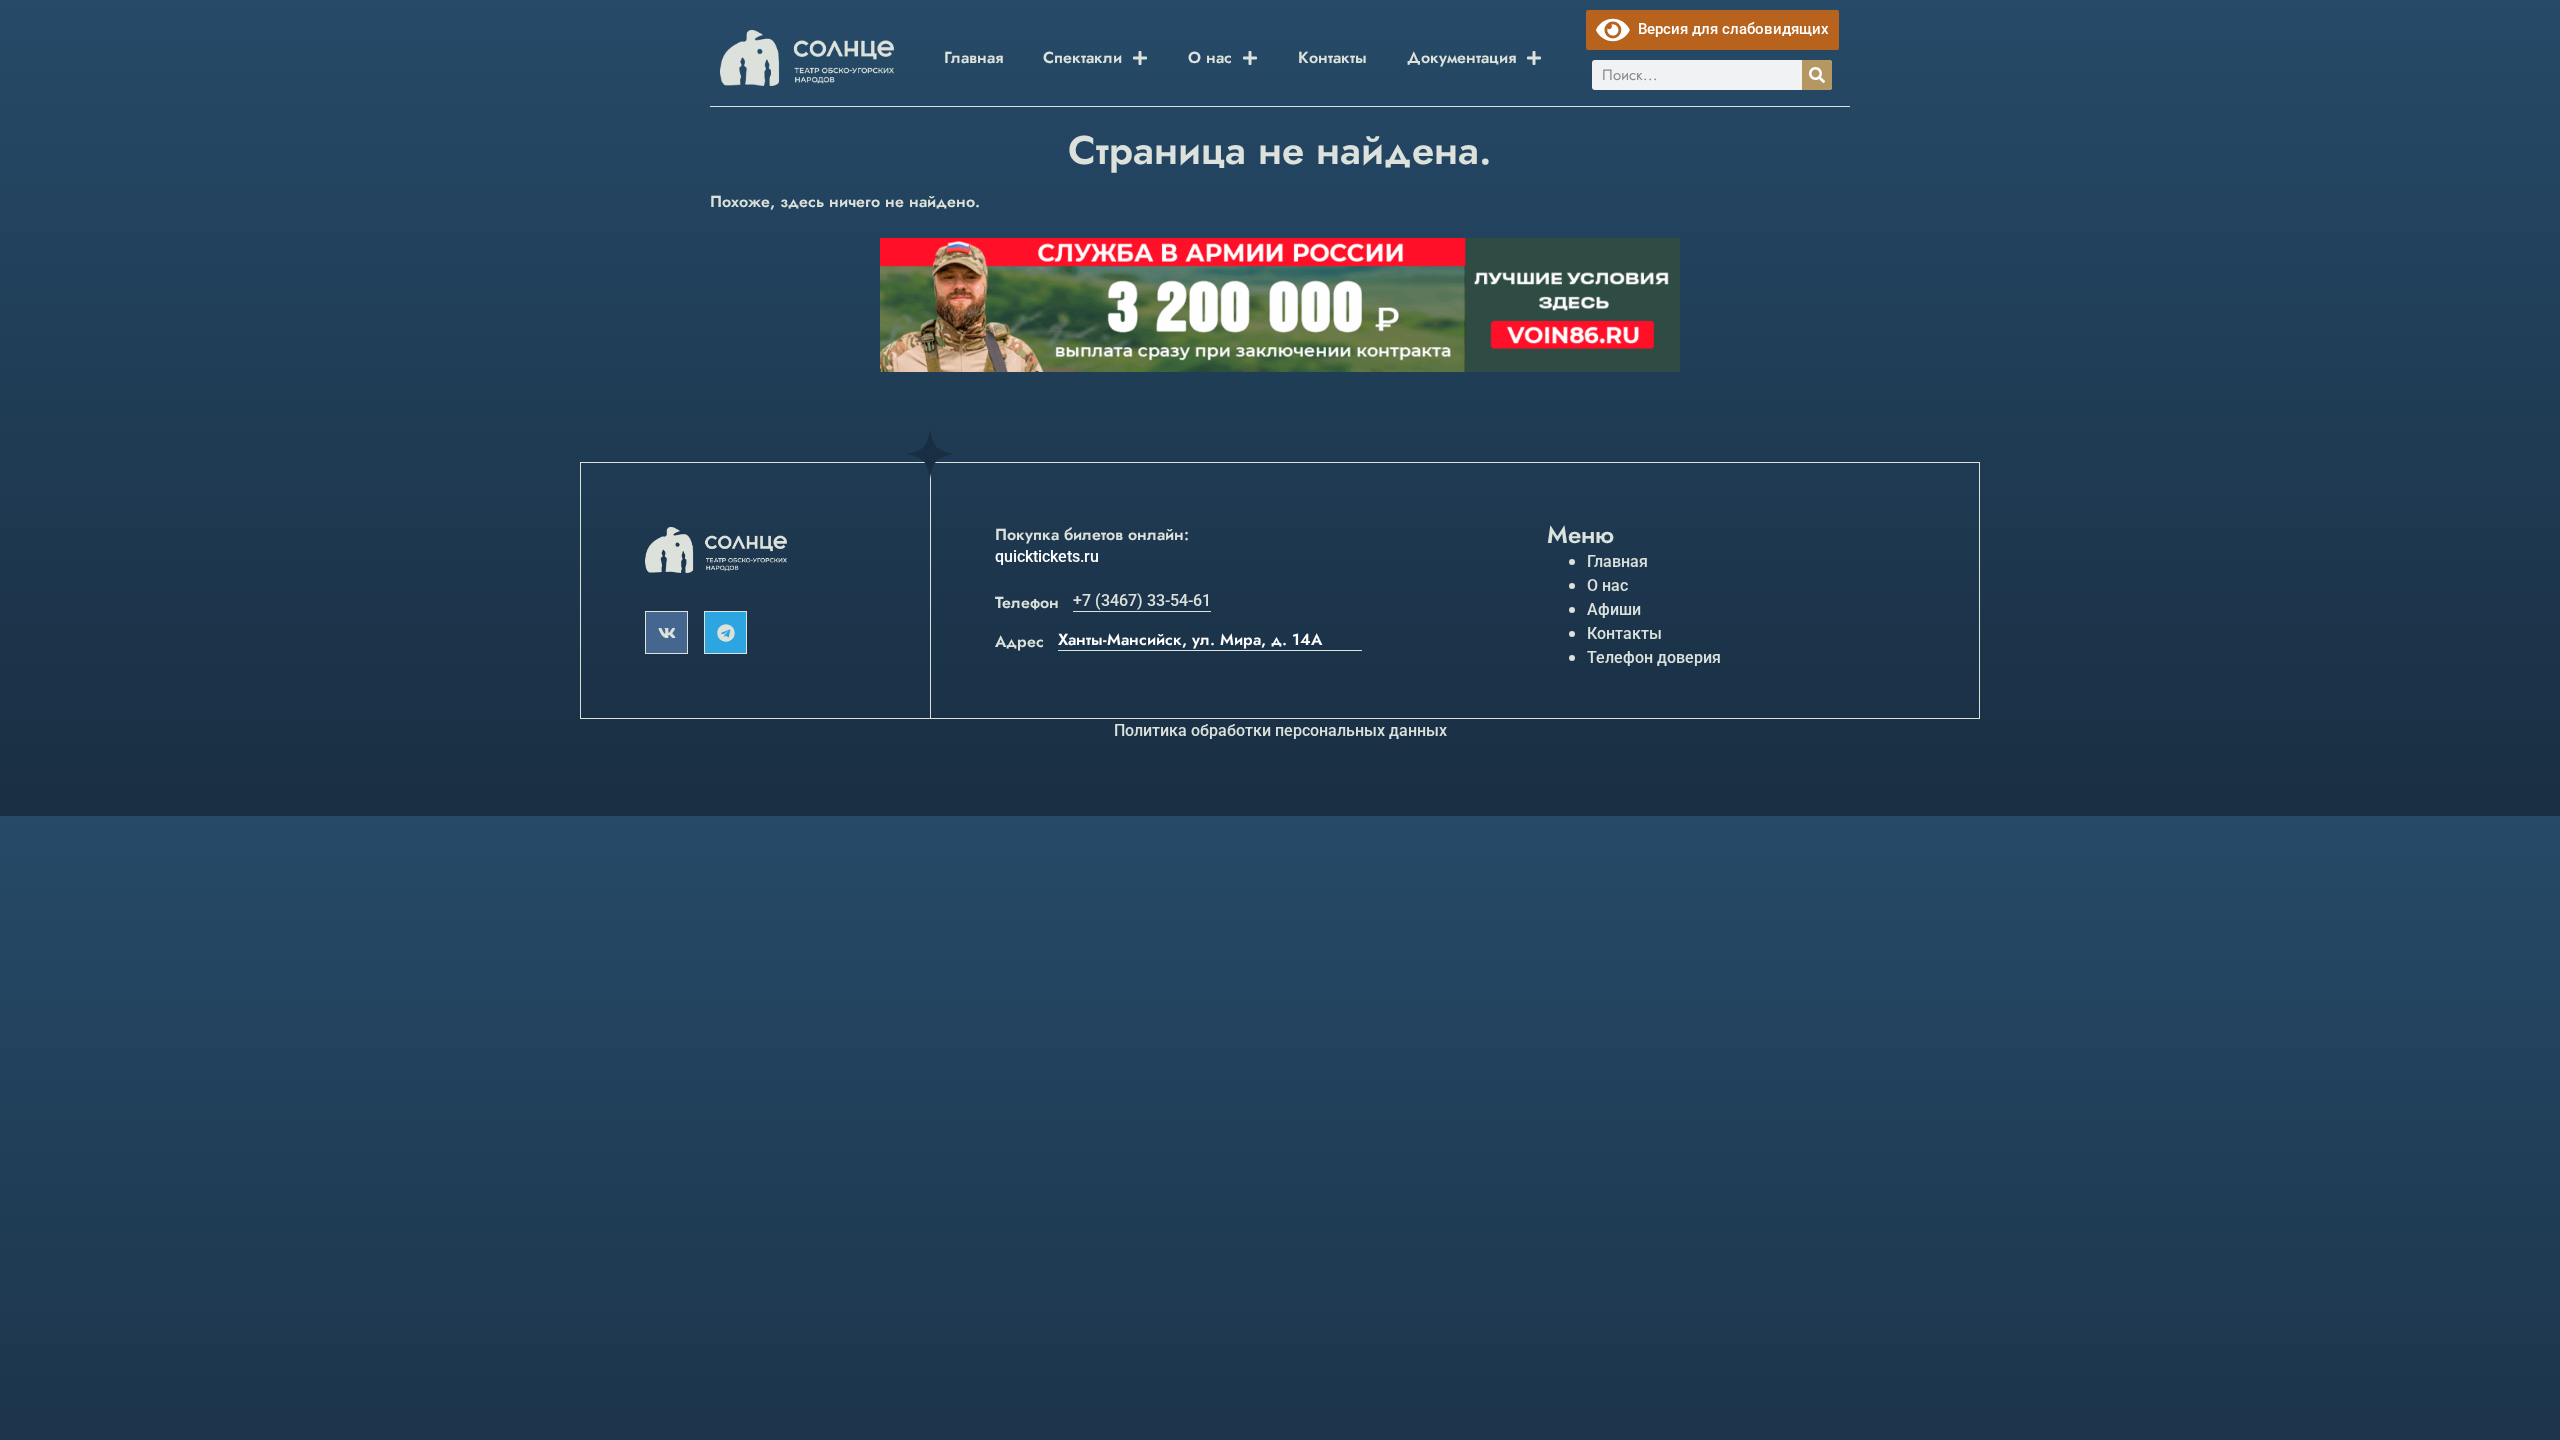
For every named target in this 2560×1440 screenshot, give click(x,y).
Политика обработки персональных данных (1280, 730)
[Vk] (666, 632)
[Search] (1817, 75)
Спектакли (1082, 57)
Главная (973, 57)
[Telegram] (725, 632)
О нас (1210, 57)
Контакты (1332, 57)
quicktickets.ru (1047, 556)
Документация (1461, 57)
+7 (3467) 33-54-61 (1142, 600)
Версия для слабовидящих (1729, 29)
